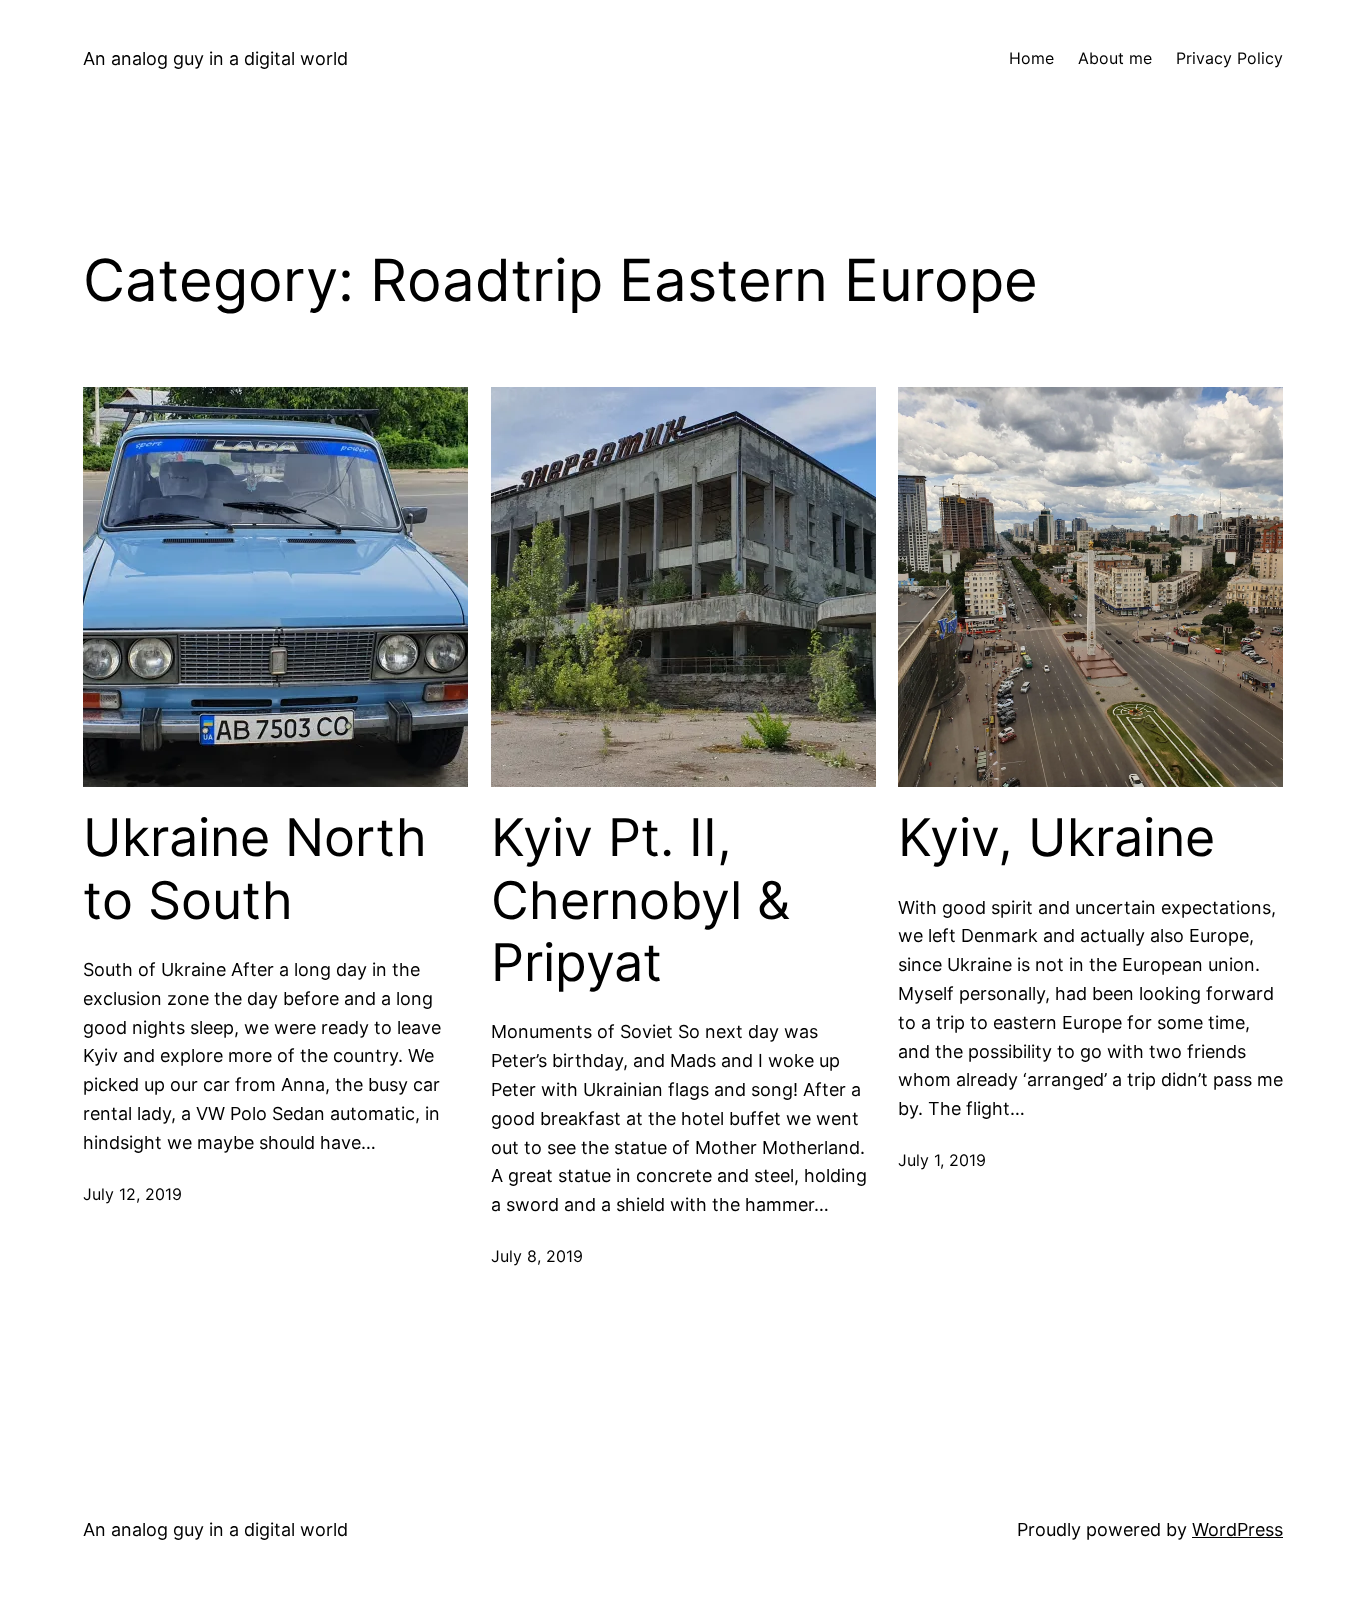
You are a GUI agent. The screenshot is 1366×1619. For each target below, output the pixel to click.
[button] (275, 587)
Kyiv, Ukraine (1056, 838)
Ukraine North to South (255, 869)
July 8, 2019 (537, 1256)
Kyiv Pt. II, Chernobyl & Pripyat (640, 900)
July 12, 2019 (132, 1194)
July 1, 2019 (942, 1160)
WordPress (1237, 1529)
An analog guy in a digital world (215, 58)
